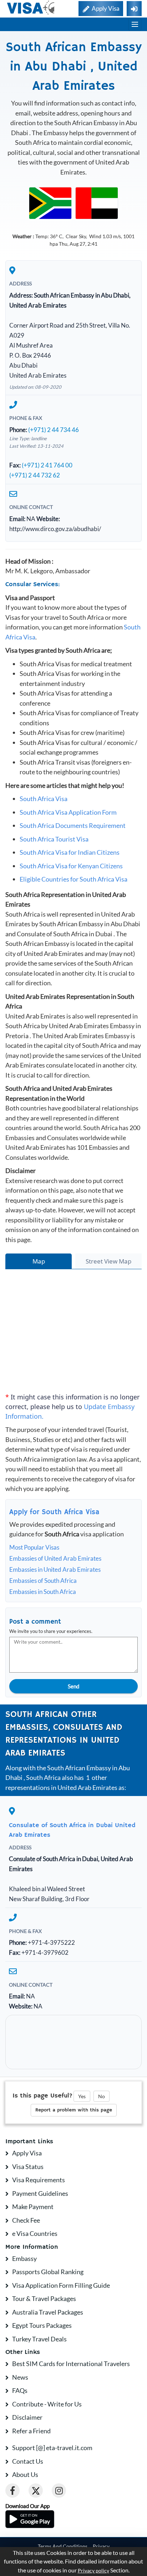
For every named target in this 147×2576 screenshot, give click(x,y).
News (20, 2377)
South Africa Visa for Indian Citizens (70, 852)
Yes (82, 2096)
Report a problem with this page (74, 2110)
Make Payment (33, 2207)
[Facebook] (12, 2491)
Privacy (101, 2546)
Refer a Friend (31, 2431)
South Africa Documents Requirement (73, 825)
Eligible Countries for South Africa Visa (73, 879)
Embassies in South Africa (43, 1592)
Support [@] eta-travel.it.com (52, 2448)
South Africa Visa (44, 799)
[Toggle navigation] (135, 24)
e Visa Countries (35, 2233)
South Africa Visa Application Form (68, 812)
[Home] (31, 8)
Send (73, 1686)
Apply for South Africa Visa (54, 1512)
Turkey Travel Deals (39, 2339)
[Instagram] (59, 2491)
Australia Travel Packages (48, 2312)
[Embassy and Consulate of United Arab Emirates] (97, 202)
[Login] (134, 9)
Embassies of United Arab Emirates (55, 1558)
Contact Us (28, 2461)
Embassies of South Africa (43, 1581)
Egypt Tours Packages (42, 2325)
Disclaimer (27, 2417)
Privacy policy (93, 2571)
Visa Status (28, 2167)
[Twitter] (36, 2491)
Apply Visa (27, 2153)
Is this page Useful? (42, 2096)
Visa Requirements (39, 2180)
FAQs (20, 2390)
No (102, 2096)
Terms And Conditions (63, 2546)
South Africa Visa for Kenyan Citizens (71, 866)
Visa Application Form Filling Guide (61, 2285)
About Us (25, 2474)
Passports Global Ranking (48, 2272)
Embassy (24, 2258)
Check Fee (26, 2220)
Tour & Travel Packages (44, 2298)
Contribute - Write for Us (47, 2404)
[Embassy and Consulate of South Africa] (50, 202)
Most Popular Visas (34, 1547)
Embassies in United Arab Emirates (55, 1569)
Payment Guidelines (40, 2193)
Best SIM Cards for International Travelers (71, 2364)
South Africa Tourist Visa (54, 839)
